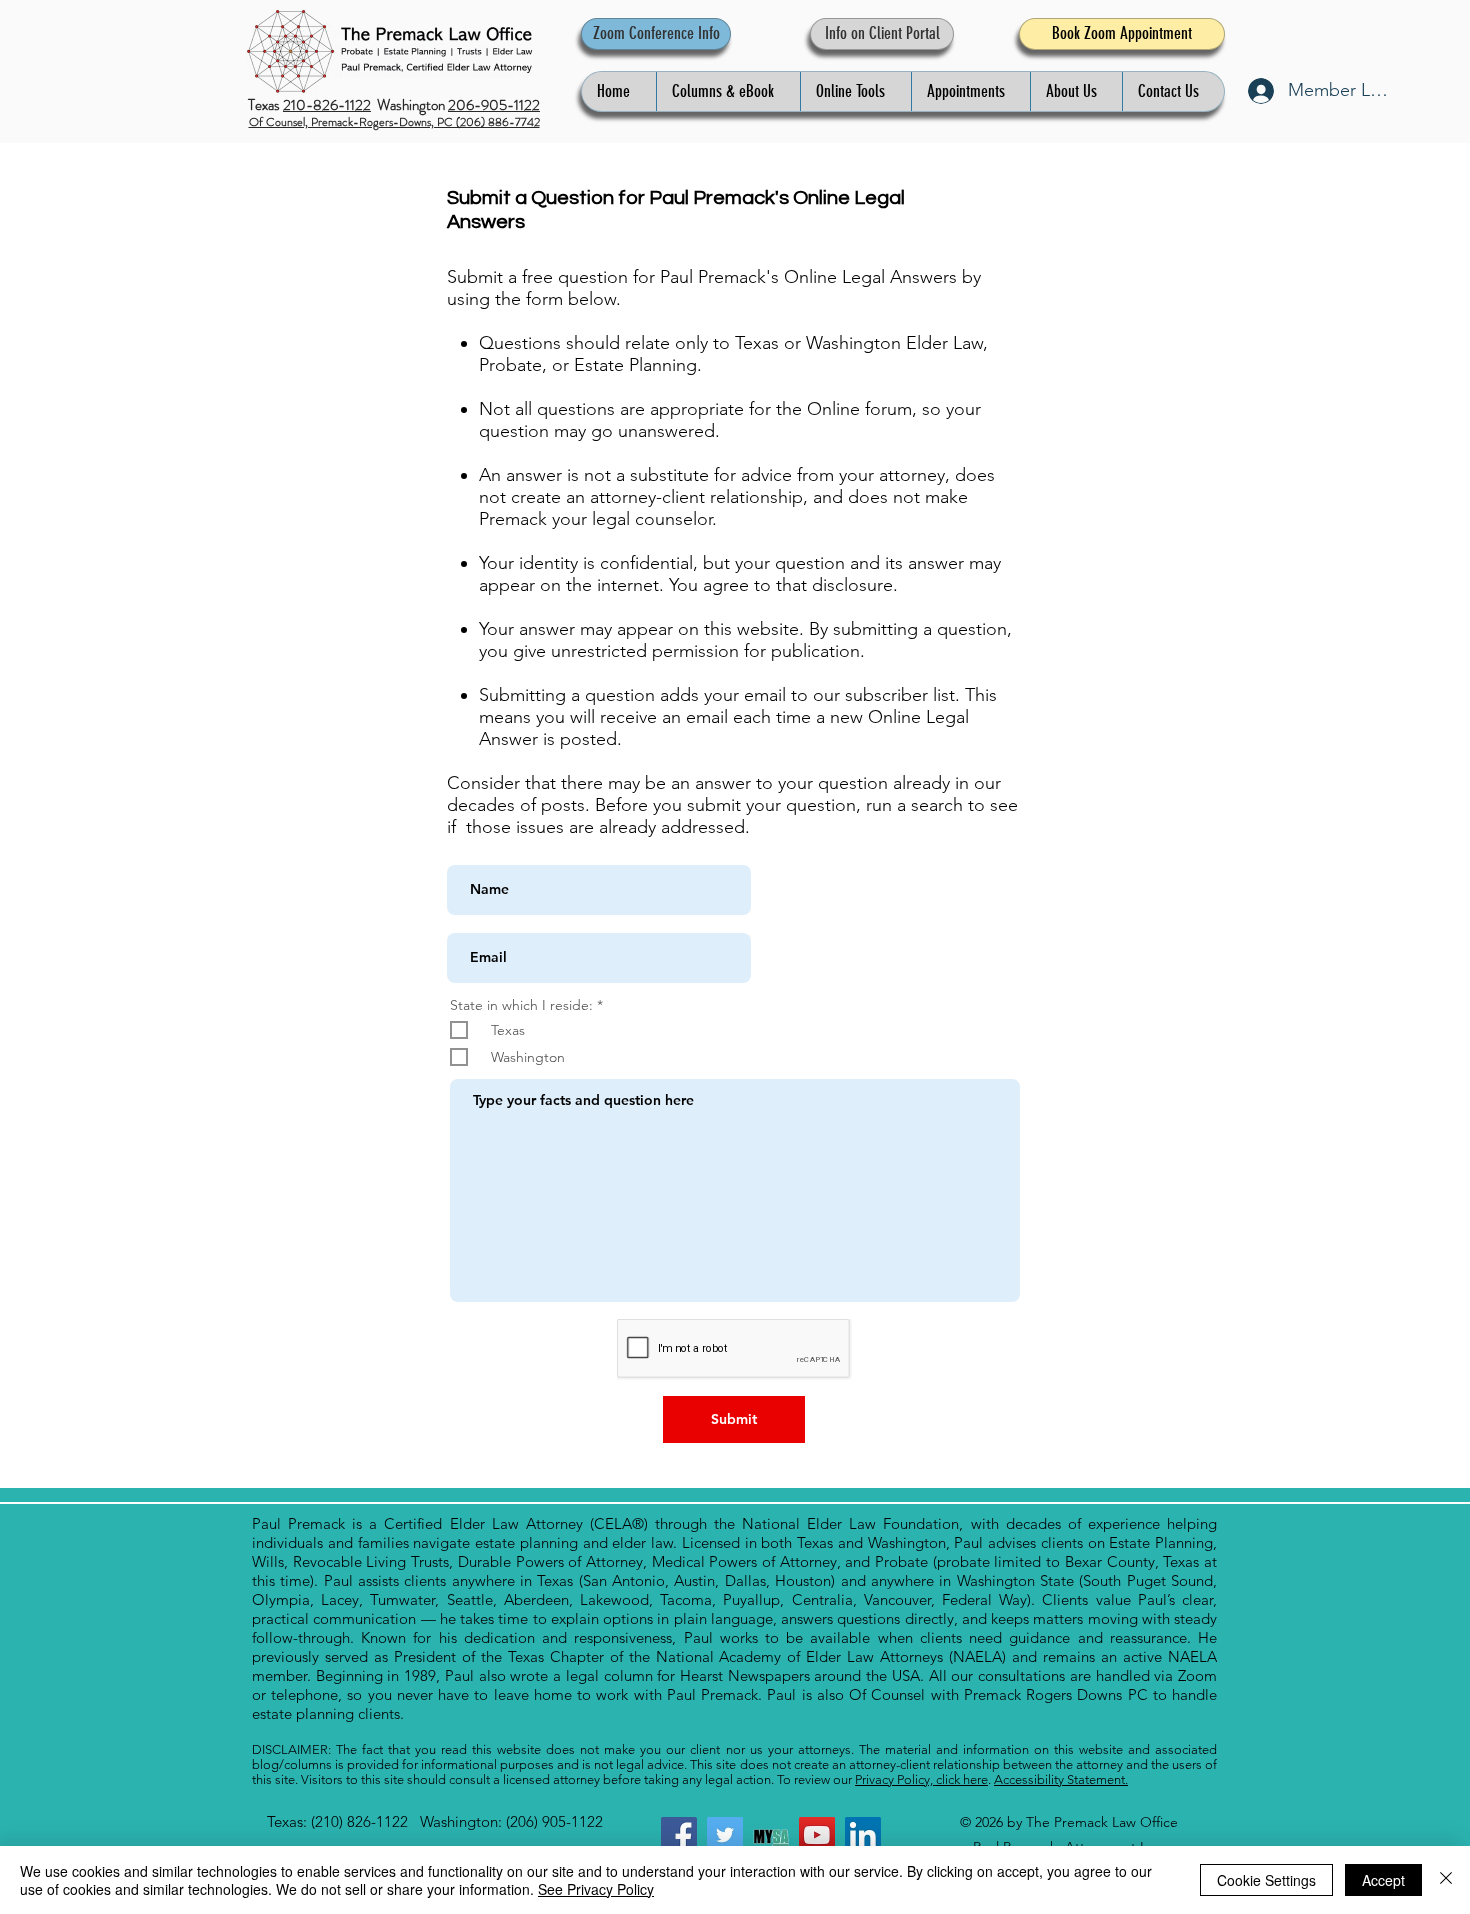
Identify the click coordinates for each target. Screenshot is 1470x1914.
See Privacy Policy (596, 1889)
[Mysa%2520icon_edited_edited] (771, 1835)
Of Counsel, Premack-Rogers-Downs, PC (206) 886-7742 (394, 122)
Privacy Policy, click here (921, 1779)
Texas (265, 105)
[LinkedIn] (863, 1835)
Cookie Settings (1266, 1880)
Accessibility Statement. (1061, 1779)
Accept (1383, 1880)
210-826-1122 (327, 105)
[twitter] (725, 1835)
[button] (728, 91)
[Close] (1446, 1880)
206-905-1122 (494, 105)
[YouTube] (817, 1835)
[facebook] (679, 1835)
